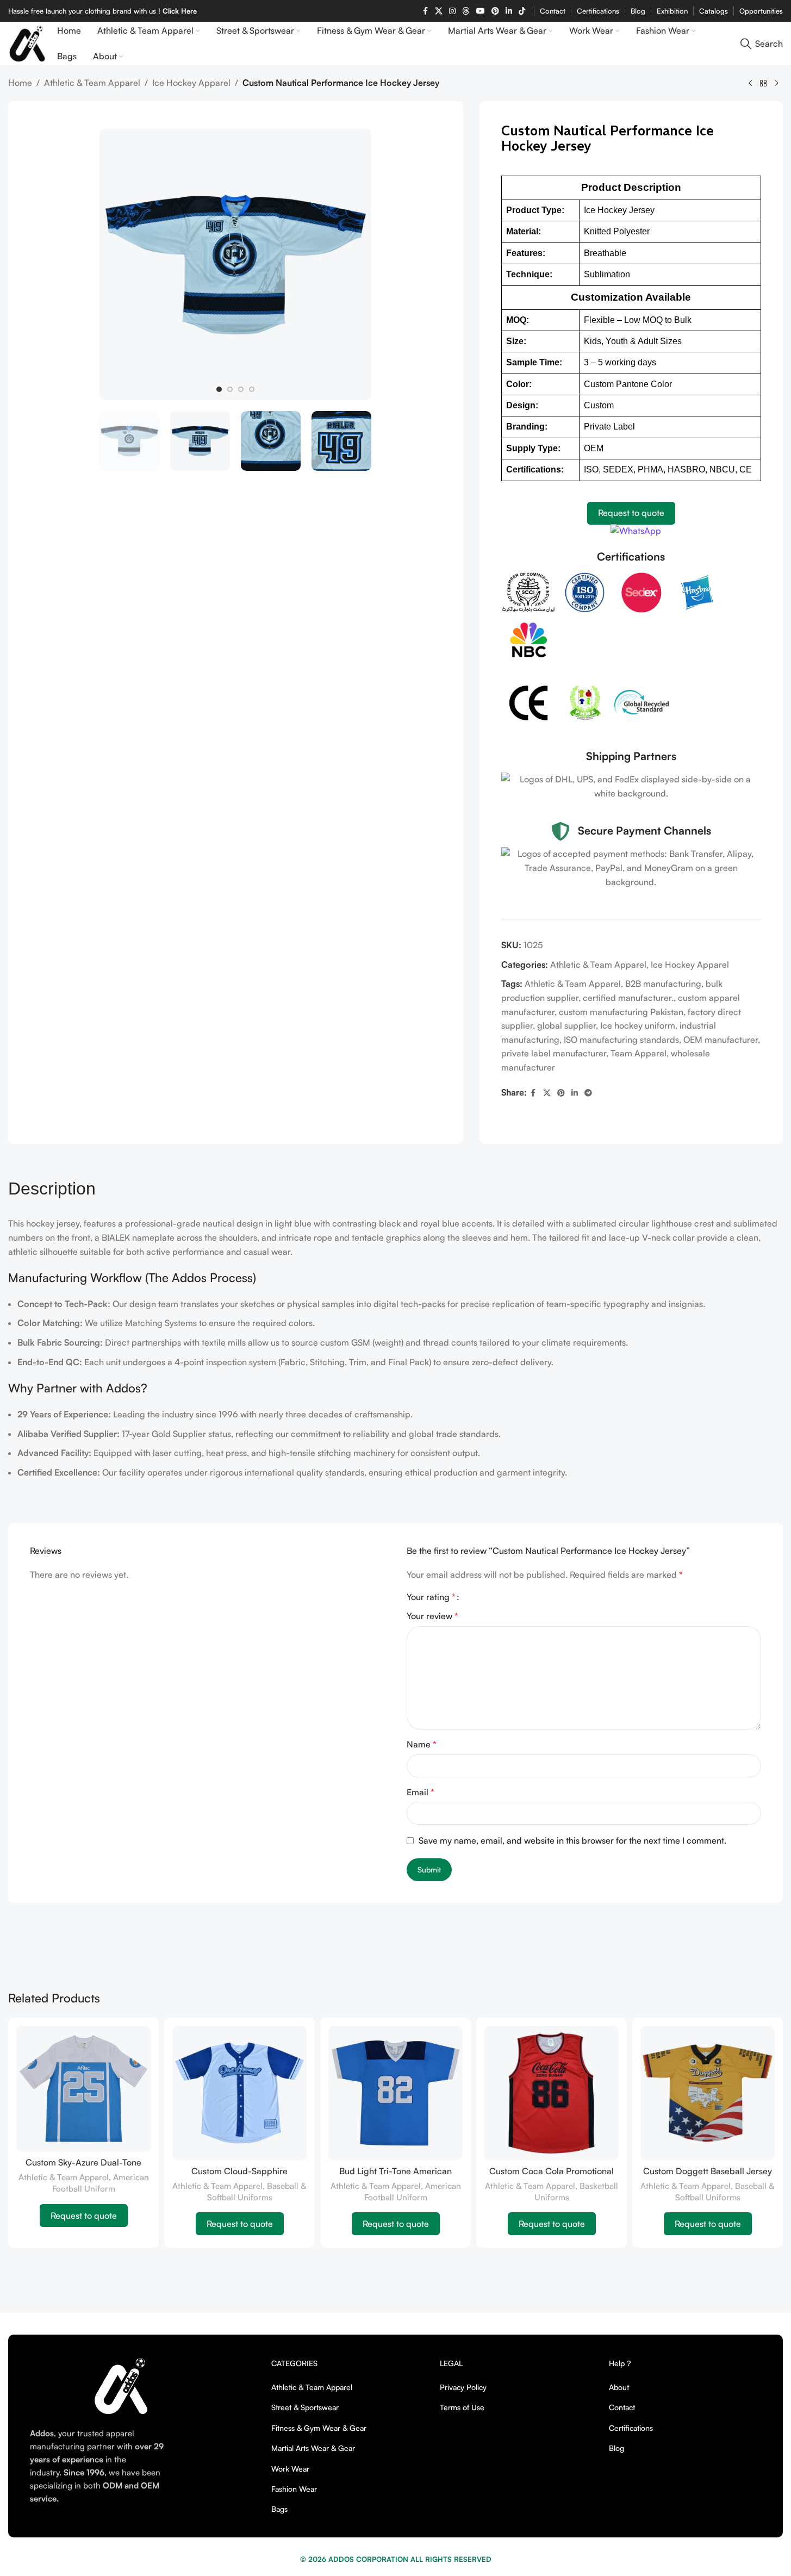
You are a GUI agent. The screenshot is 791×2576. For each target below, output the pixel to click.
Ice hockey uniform (638, 1025)
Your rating (431, 1597)
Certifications (631, 2428)
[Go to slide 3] (241, 389)
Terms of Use (462, 2407)
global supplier (566, 1025)
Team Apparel (639, 1053)
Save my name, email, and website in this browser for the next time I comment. (572, 1840)
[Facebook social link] (425, 11)
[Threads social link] (466, 11)
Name (422, 1744)
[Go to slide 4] (252, 389)
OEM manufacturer (721, 1040)
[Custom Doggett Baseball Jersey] (708, 2093)
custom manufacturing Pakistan (621, 1012)
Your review (432, 1616)
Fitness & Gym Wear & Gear (319, 2428)
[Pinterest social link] (495, 11)
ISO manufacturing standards (621, 1040)
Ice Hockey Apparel (191, 83)
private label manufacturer (554, 1053)
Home (20, 83)
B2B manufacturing (663, 984)
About (619, 2387)
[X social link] (439, 11)
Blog (616, 2448)
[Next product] (776, 84)
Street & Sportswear (305, 2407)
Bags (279, 2509)
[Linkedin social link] (509, 11)
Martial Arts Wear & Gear (313, 2448)
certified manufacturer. (628, 998)
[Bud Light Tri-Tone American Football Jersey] (395, 2093)
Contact (622, 2407)
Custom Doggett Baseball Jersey (708, 2171)
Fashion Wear (294, 2489)
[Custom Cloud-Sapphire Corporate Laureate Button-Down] (239, 2093)
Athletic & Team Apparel (92, 83)
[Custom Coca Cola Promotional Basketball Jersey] (552, 2093)
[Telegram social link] (588, 1093)
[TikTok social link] (522, 11)
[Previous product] (750, 84)
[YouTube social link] (481, 11)
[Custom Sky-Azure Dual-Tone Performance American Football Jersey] (83, 2089)
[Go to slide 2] (230, 389)
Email (421, 1792)
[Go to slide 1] (219, 389)
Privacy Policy (463, 2387)
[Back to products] (763, 84)
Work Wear (290, 2469)
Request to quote (631, 513)
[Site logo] (27, 42)
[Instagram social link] (452, 11)
